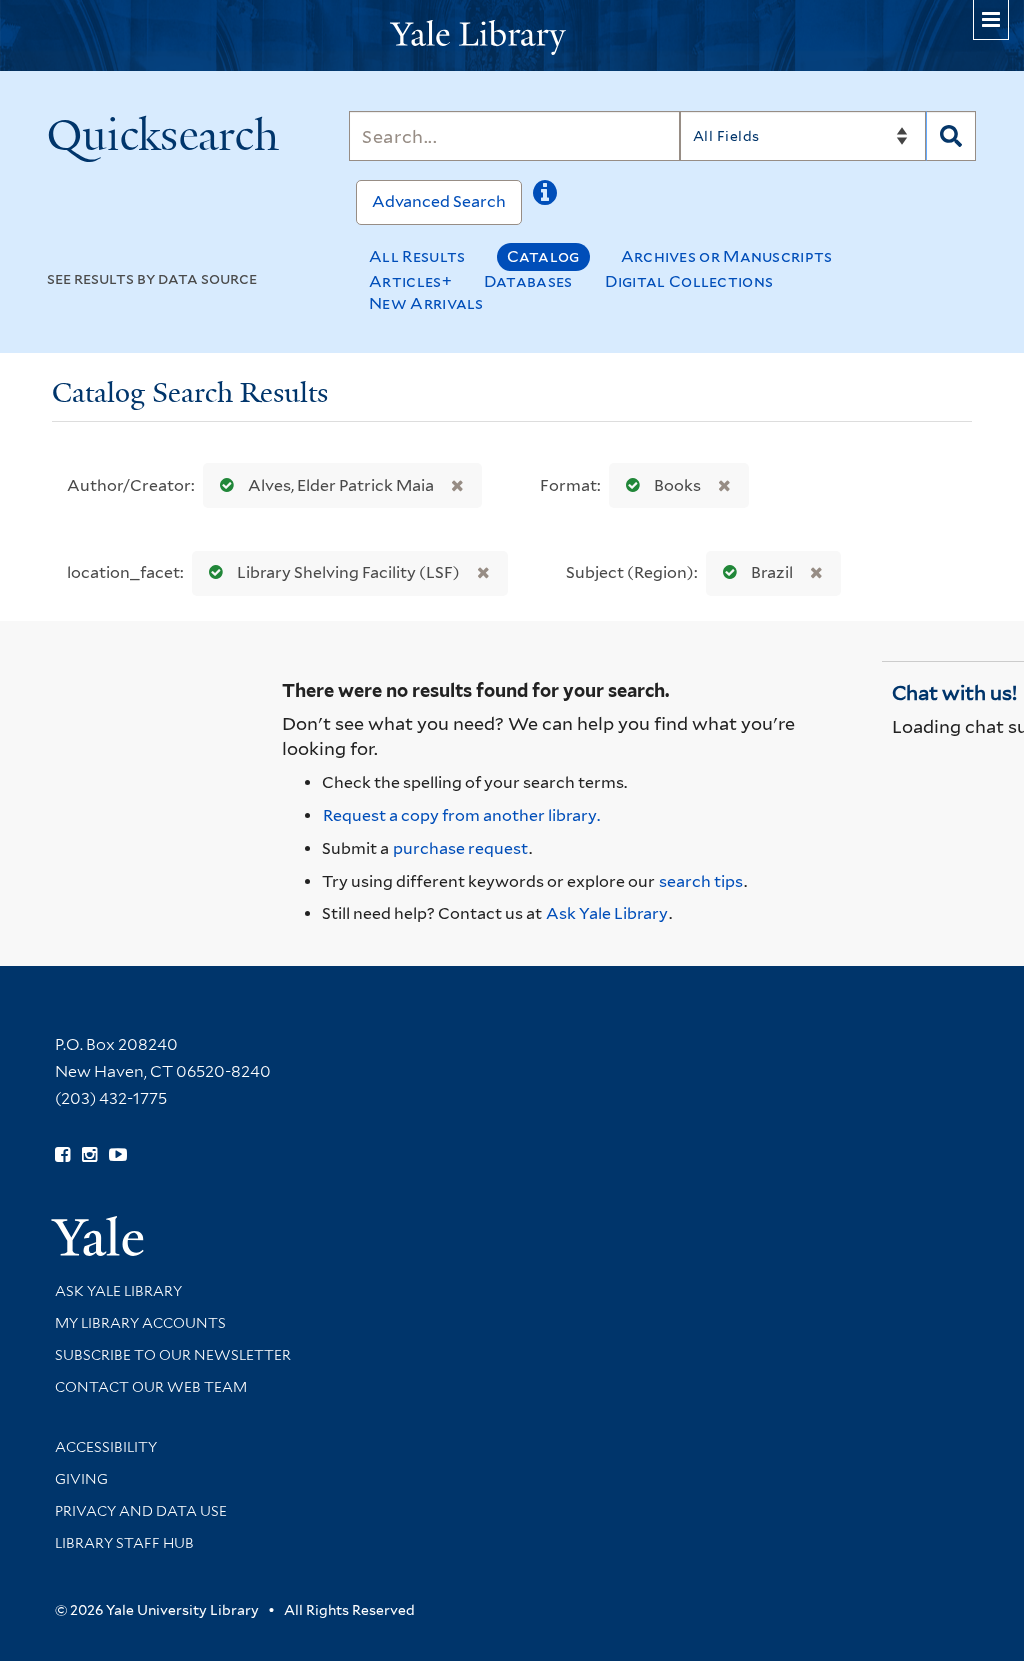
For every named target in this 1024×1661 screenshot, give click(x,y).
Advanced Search (439, 201)
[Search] (951, 136)
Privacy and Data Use (141, 1511)
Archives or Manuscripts (727, 256)
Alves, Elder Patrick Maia (341, 485)
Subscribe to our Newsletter (173, 1355)
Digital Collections (689, 281)
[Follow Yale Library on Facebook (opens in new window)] (62, 1155)
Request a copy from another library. (461, 815)
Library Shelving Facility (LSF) (348, 572)
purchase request (460, 848)
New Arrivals (426, 303)
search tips (701, 881)
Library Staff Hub (124, 1543)
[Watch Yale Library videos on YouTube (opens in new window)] (118, 1155)
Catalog (543, 256)
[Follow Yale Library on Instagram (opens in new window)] (89, 1155)
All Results (417, 256)
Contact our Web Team (151, 1387)
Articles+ (410, 281)
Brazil (772, 572)
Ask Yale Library (607, 913)
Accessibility (106, 1447)
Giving (81, 1479)
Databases (528, 281)
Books (677, 485)
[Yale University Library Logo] (512, 35)
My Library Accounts (140, 1323)
